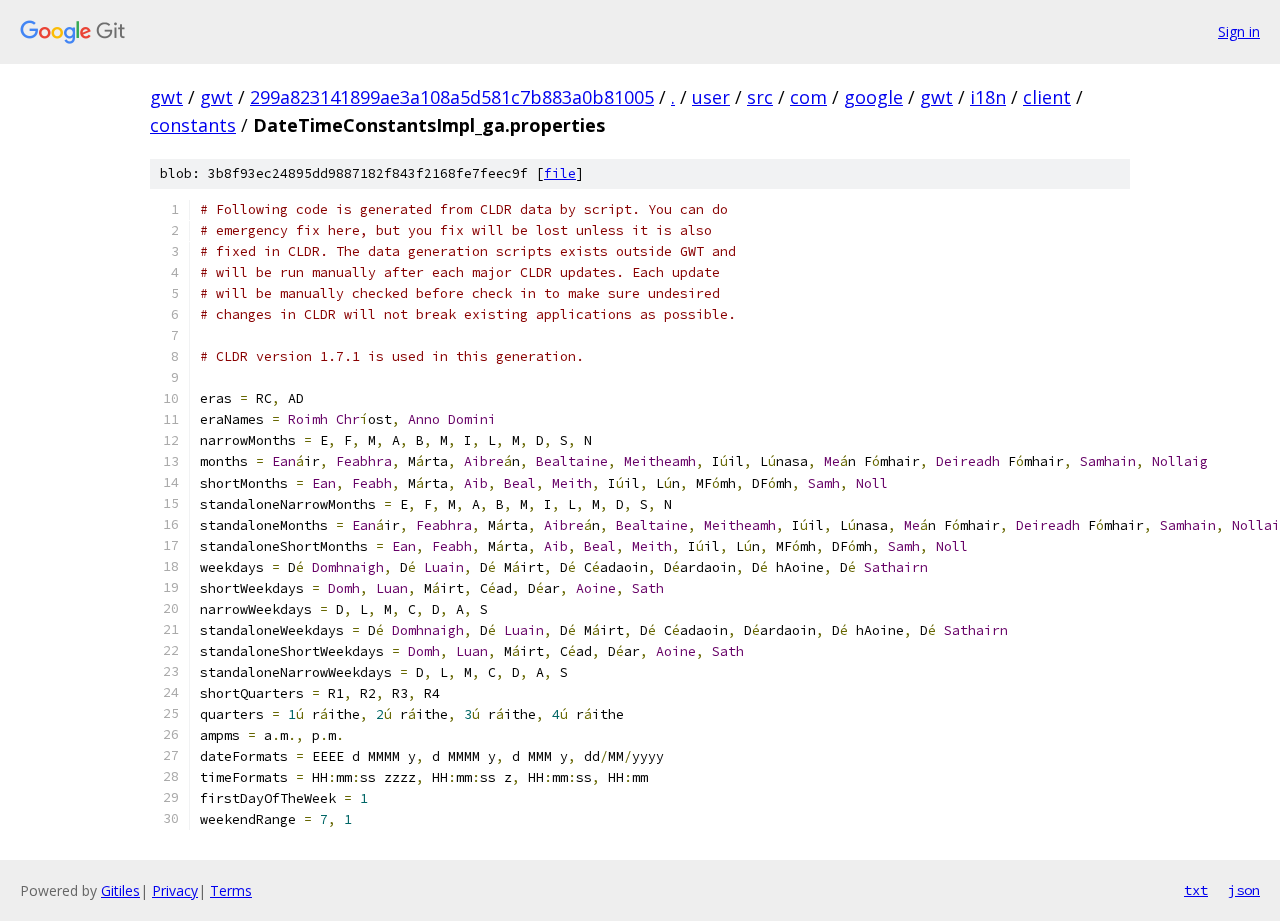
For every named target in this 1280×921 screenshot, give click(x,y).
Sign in (1239, 31)
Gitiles (120, 890)
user (711, 97)
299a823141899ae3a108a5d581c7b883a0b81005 (452, 97)
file (560, 173)
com (808, 97)
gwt (166, 97)
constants (193, 125)
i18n (988, 97)
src (760, 97)
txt (1196, 890)
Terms (231, 890)
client (1047, 97)
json (1244, 890)
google (873, 97)
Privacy (175, 890)
